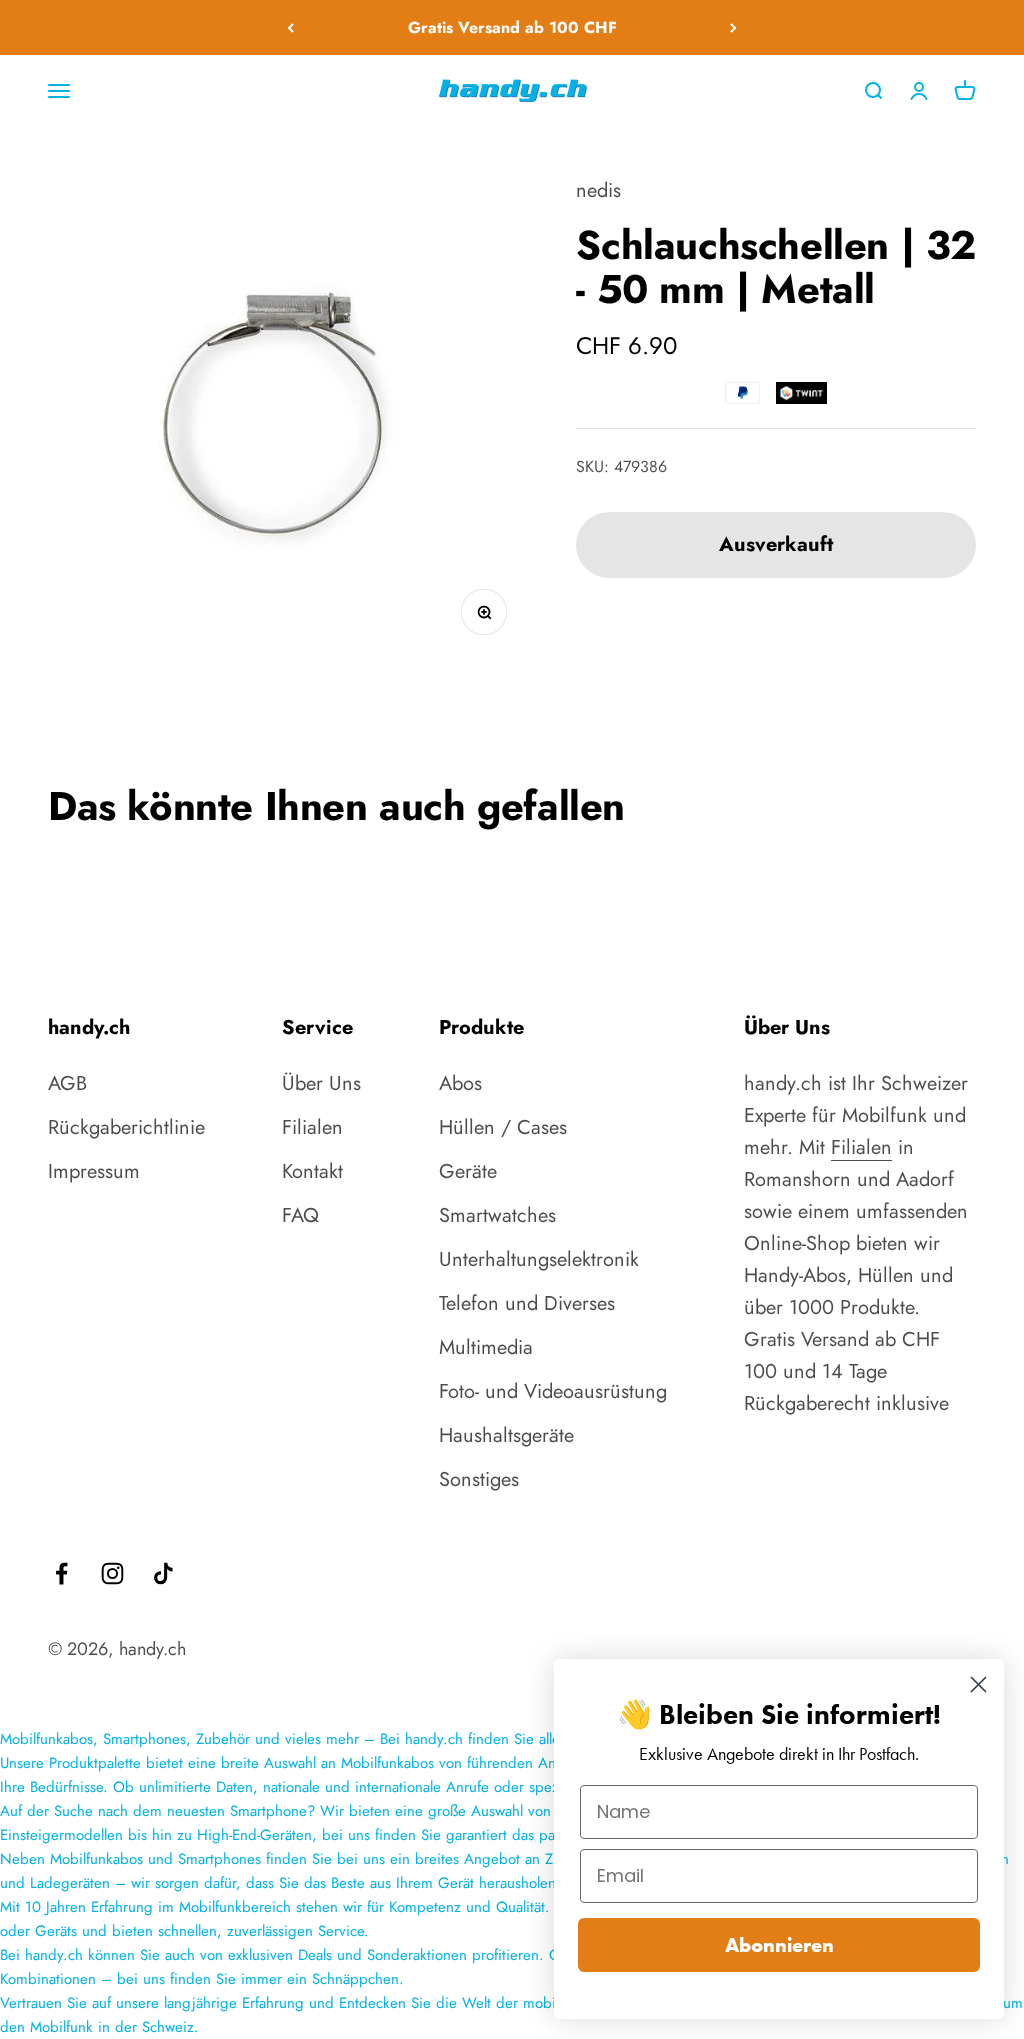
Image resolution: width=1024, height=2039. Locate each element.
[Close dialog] (978, 1684)
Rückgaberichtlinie (126, 1127)
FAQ (300, 1215)
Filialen (312, 1127)
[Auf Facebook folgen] (61, 1573)
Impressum (94, 1171)
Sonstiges (479, 1479)
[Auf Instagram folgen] (112, 1573)
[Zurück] (290, 27)
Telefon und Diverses (527, 1303)
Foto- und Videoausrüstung (553, 1391)
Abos (460, 1083)
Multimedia (486, 1347)
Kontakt (312, 1171)
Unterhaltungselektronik (539, 1259)
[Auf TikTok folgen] (163, 1573)
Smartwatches (497, 1215)
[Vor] (733, 27)
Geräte (468, 1171)
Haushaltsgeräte (506, 1435)
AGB (67, 1083)
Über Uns (321, 1083)
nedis (598, 190)
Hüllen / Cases (503, 1127)
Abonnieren (779, 1945)
